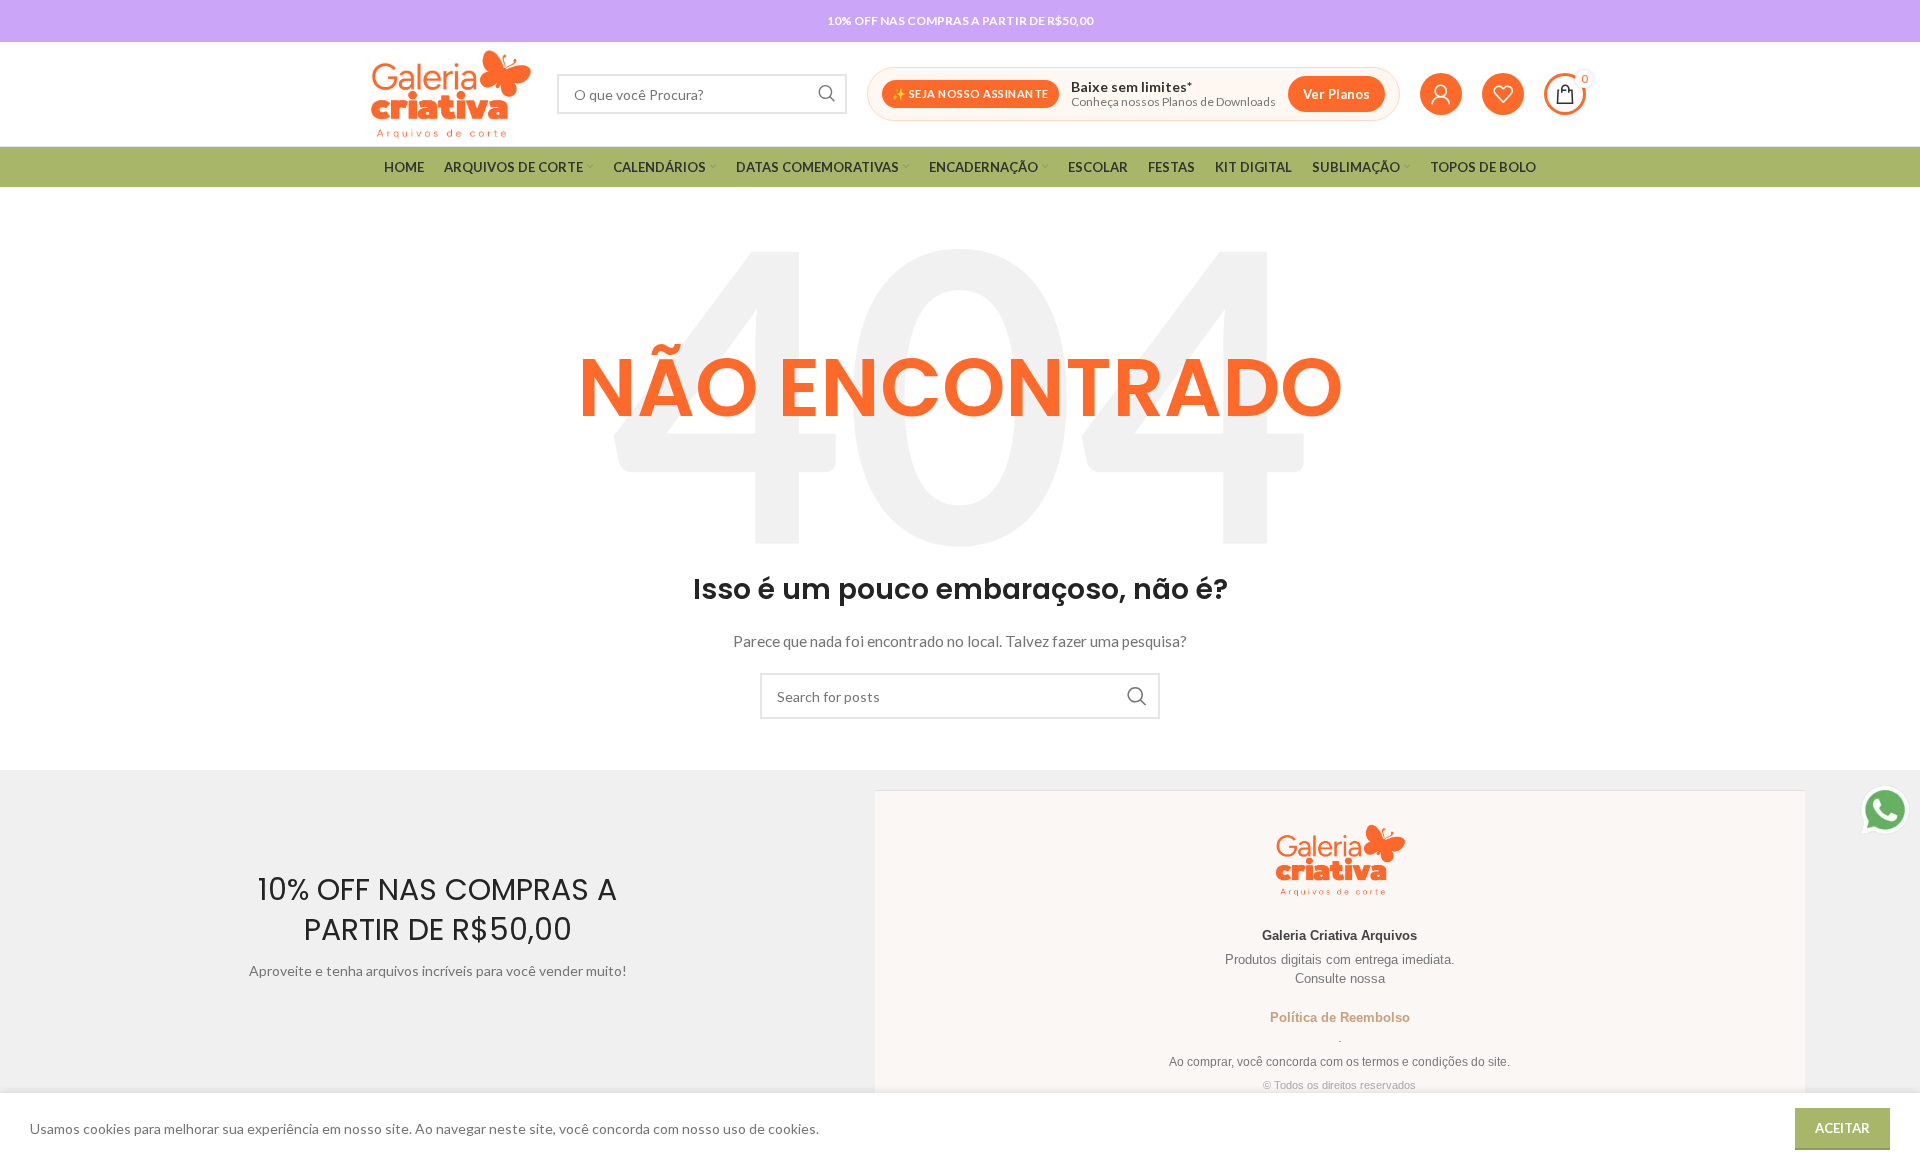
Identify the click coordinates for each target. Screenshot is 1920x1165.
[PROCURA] (827, 94)
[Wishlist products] (1503, 94)
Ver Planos (1336, 94)
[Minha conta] (1441, 94)
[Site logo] (450, 92)
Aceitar (1842, 1128)
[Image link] (1885, 808)
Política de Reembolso (1340, 1017)
